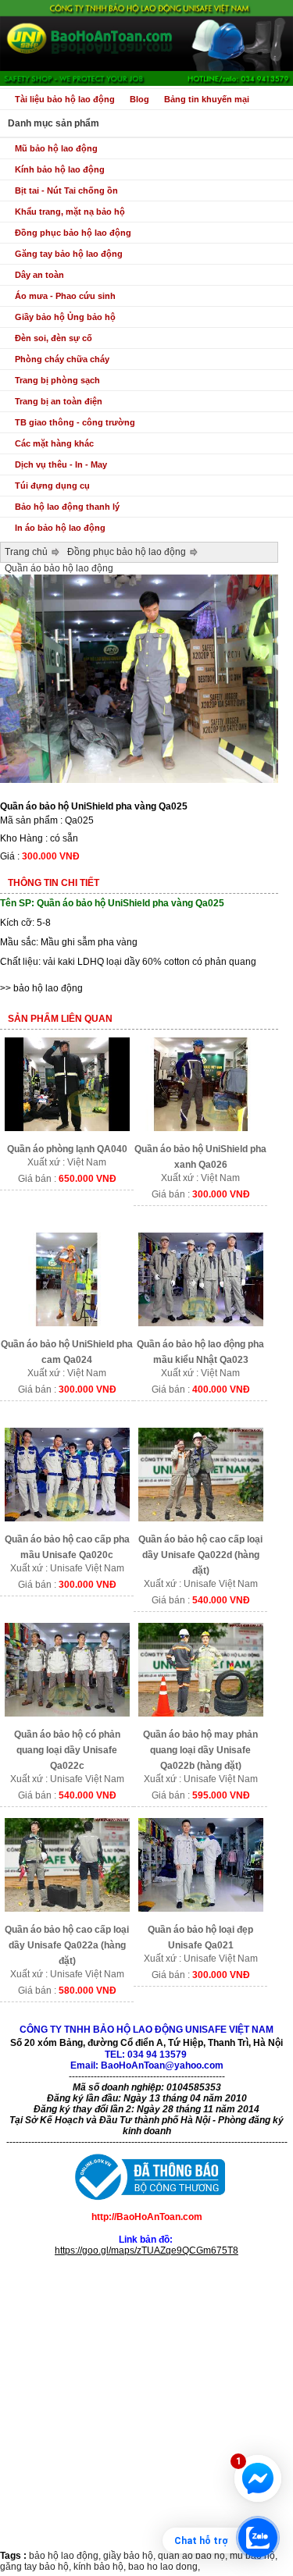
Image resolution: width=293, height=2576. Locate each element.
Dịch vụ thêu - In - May (61, 464)
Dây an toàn (39, 275)
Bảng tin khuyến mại (207, 99)
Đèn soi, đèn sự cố (54, 338)
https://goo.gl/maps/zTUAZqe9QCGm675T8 (146, 2250)
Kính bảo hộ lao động (60, 169)
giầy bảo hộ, (130, 2556)
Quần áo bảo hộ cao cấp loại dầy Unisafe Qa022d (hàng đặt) (200, 1555)
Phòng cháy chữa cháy (62, 359)
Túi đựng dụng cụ (52, 486)
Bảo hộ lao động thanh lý (67, 507)
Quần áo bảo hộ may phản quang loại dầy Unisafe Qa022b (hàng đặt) (200, 1750)
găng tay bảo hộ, (37, 2567)
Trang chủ (26, 552)
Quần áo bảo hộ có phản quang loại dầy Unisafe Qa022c (67, 1750)
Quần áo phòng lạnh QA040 (67, 1149)
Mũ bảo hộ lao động (56, 148)
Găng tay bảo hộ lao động (69, 254)
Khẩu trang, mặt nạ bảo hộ (70, 212)
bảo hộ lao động (48, 988)
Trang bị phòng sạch (57, 380)
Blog (139, 99)
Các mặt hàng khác (54, 443)
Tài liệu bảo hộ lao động (65, 99)
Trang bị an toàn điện (59, 401)
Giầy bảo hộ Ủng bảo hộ (65, 317)
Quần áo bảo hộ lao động (59, 568)
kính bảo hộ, (101, 2567)
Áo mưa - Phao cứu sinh (65, 296)
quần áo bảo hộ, (194, 2556)
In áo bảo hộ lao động (60, 528)
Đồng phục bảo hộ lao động (73, 233)
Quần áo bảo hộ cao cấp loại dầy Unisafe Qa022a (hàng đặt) (67, 1945)
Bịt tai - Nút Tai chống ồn (66, 190)
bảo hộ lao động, (66, 2556)
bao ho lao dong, (164, 2567)
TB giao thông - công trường (75, 422)
